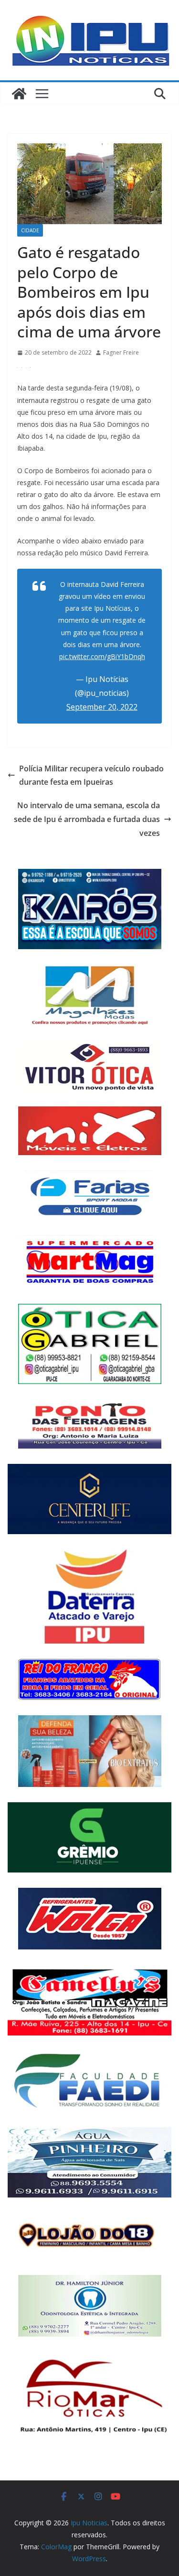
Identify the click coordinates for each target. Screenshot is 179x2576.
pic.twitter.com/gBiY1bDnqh (102, 656)
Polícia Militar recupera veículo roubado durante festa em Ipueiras (91, 775)
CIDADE (30, 230)
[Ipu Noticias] (19, 94)
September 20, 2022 (102, 707)
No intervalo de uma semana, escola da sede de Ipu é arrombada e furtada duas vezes (87, 819)
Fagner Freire (121, 352)
